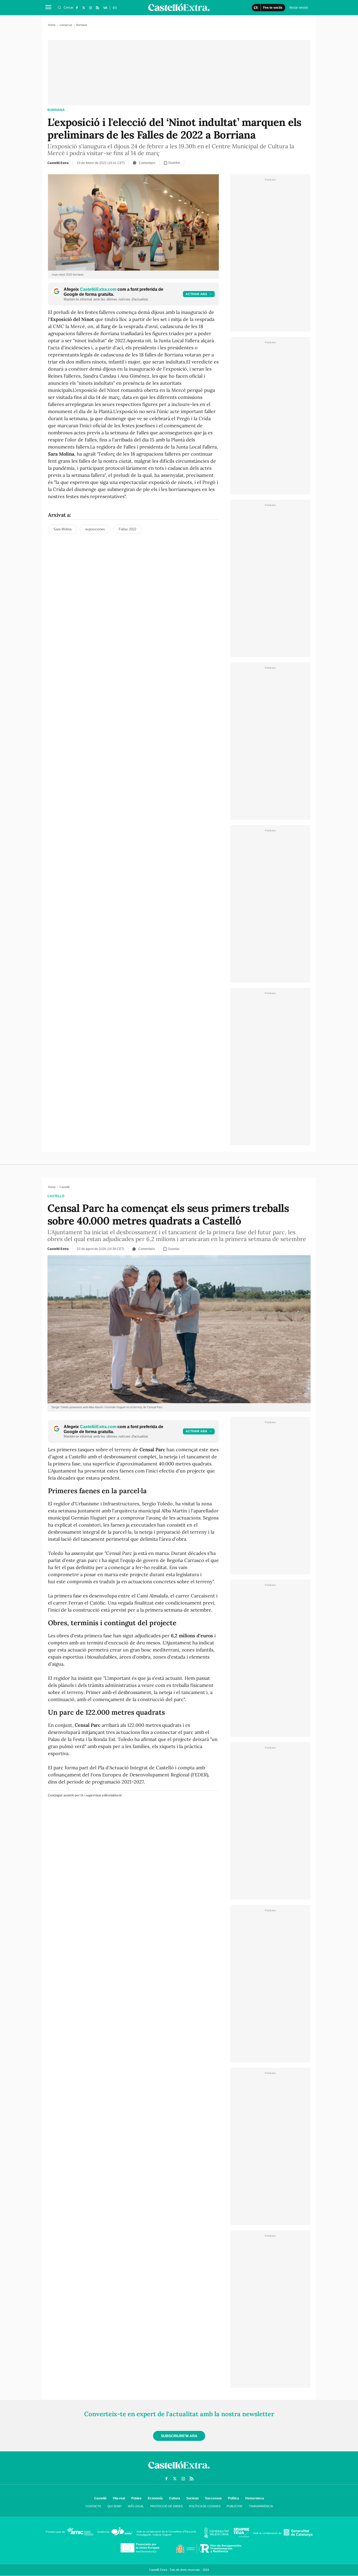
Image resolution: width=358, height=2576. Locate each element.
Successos (213, 2498)
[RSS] (97, 8)
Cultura (175, 2498)
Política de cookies (205, 2506)
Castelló (56, 1196)
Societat (192, 2498)
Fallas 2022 (128, 529)
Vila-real (119, 2498)
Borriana (56, 110)
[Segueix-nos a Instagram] (90, 8)
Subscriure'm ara (179, 2436)
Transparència (261, 2506)
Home (52, 25)
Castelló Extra (58, 163)
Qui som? (115, 2506)
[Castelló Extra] (179, 2470)
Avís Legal (136, 2506)
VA (105, 8)
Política (234, 2498)
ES (115, 8)
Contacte (93, 2506)
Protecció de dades (166, 2506)
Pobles (136, 2498)
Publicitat (235, 2506)
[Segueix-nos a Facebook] (77, 8)
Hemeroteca (255, 2498)
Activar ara (196, 294)
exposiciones (95, 529)
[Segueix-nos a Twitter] (84, 8)
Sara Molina (63, 529)
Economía (155, 2498)
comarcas (66, 25)
